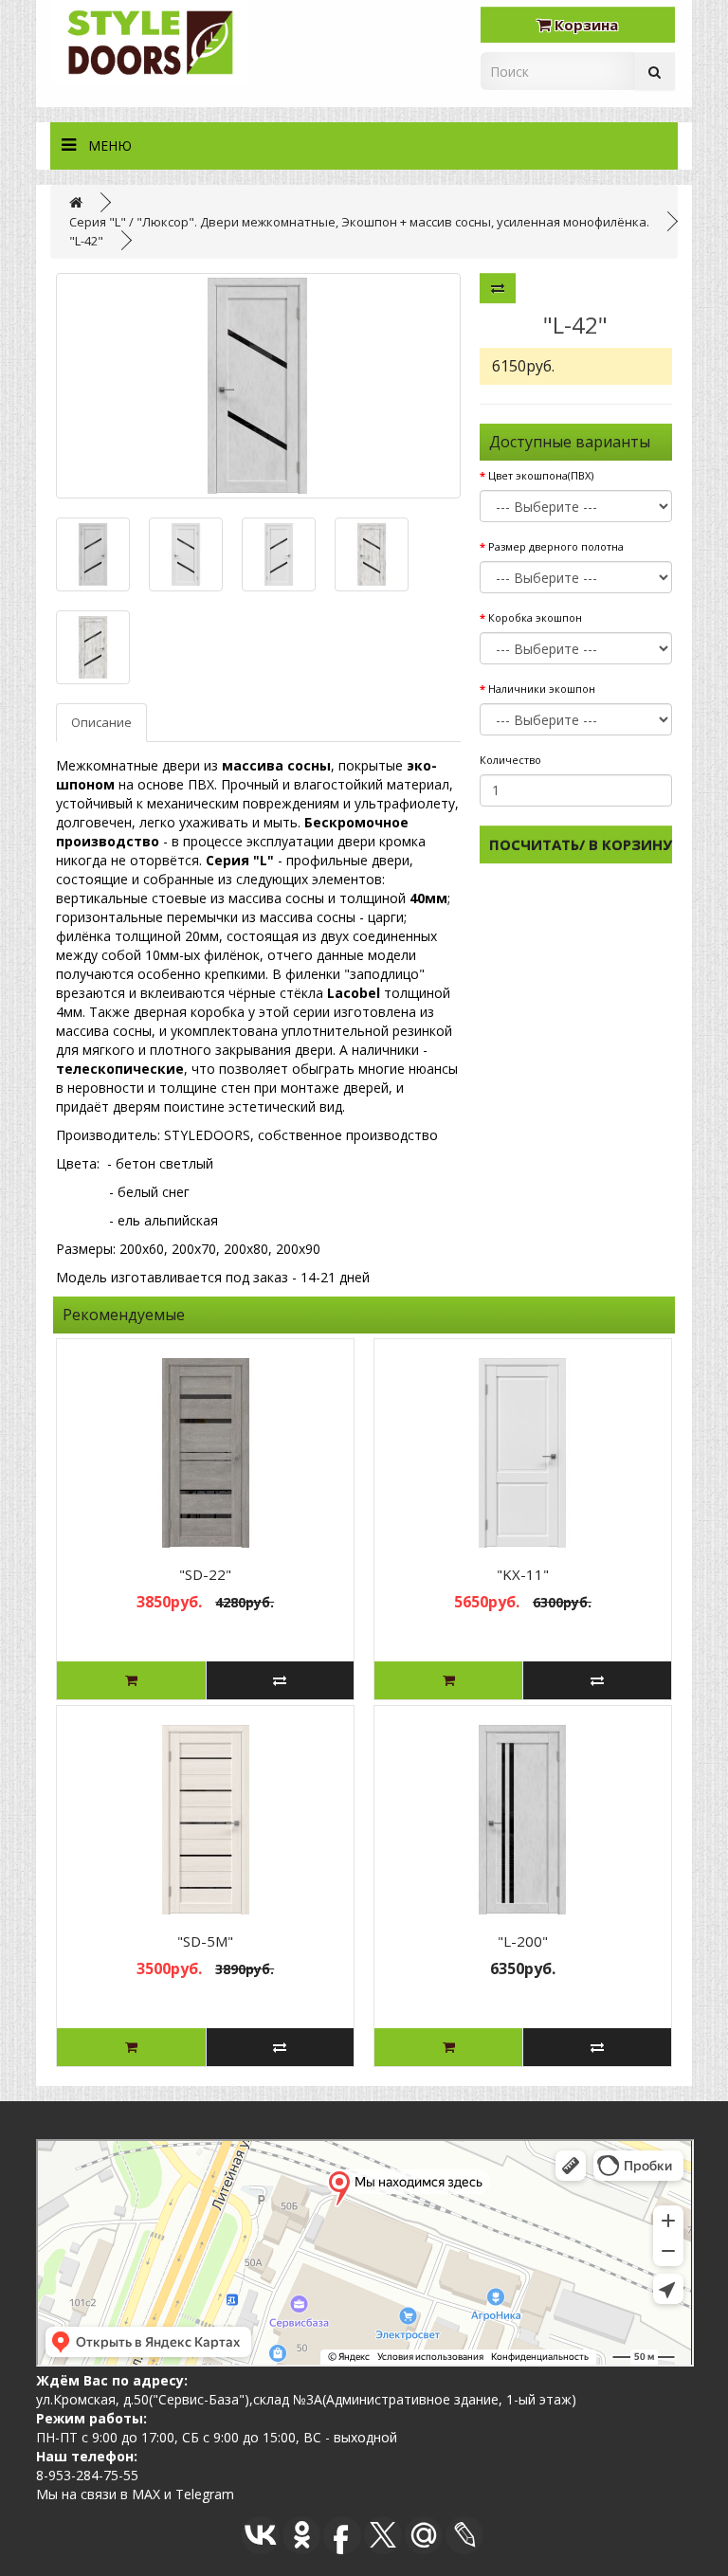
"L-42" (86, 241)
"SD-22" (205, 1574)
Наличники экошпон (542, 689)
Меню (110, 145)
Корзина (584, 25)
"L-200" (523, 1941)
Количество (510, 760)
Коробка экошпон (535, 617)
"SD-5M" (205, 1941)
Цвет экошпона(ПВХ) (541, 475)
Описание (101, 722)
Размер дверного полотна (556, 546)
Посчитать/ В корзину (581, 844)
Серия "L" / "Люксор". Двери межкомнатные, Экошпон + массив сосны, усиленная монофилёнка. (359, 222)
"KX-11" (523, 1574)
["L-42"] (258, 386)
